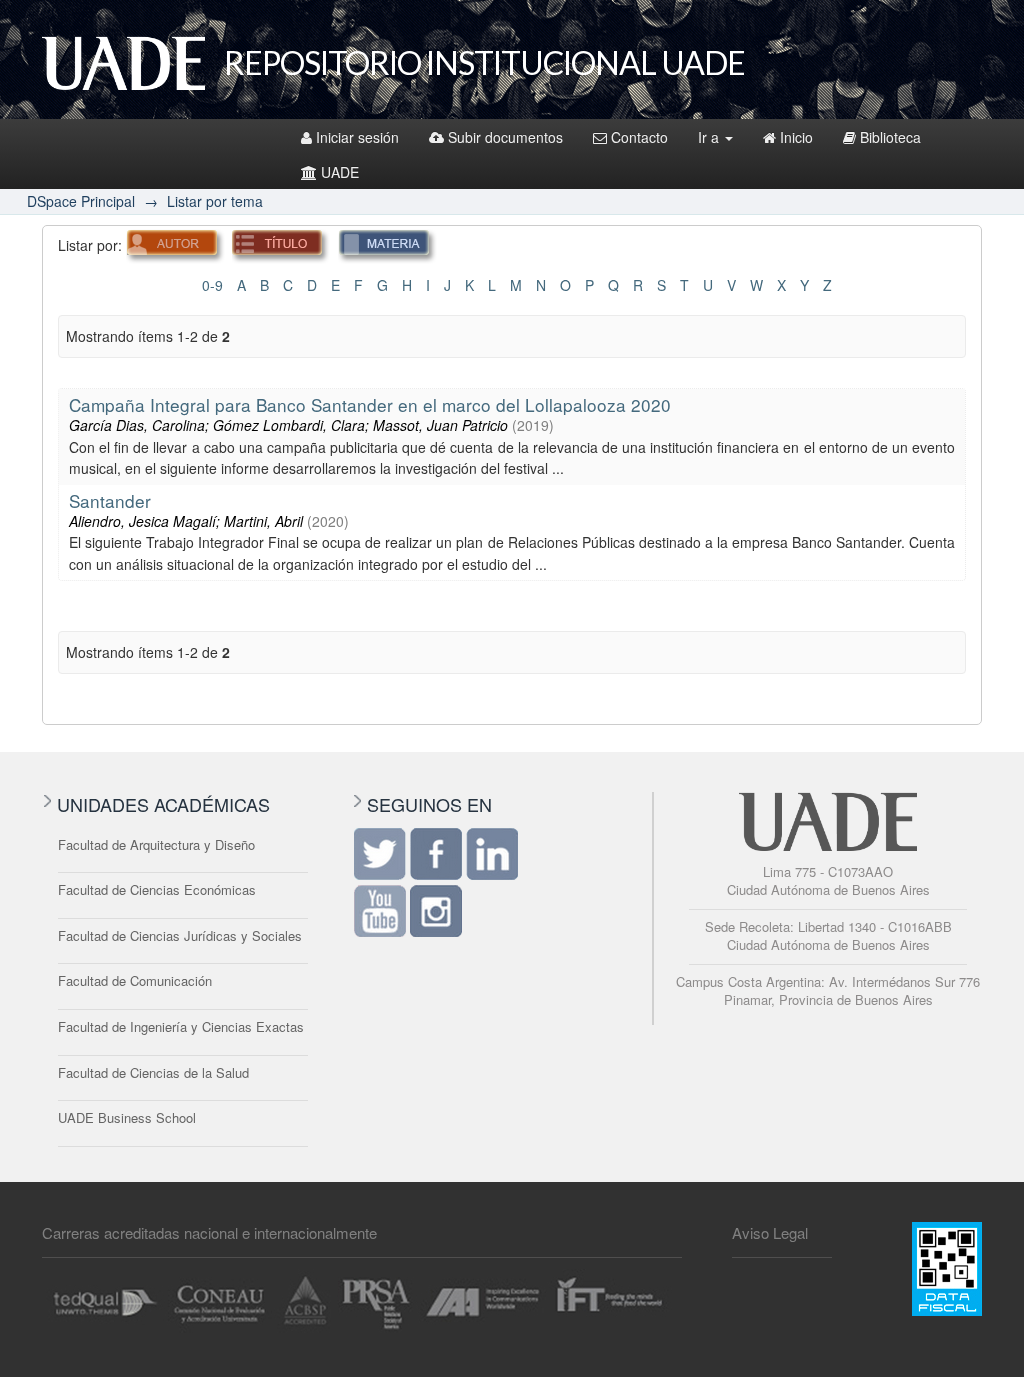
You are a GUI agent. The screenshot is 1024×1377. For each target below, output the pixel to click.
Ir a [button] (710, 137)
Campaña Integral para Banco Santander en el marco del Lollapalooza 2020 (370, 404)
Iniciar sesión (357, 137)
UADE (340, 172)
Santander (110, 500)
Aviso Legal (770, 1232)
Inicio (796, 137)
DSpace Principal (81, 201)
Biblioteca (890, 137)
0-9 (212, 285)
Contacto (639, 137)
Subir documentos (505, 137)
